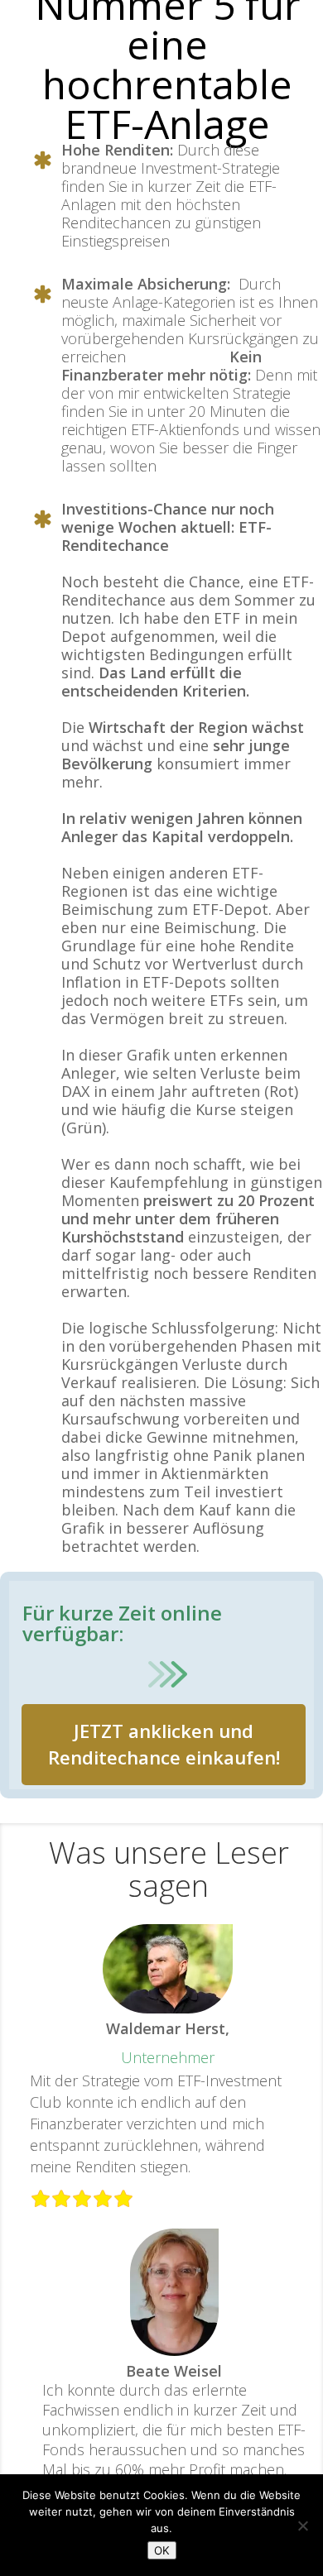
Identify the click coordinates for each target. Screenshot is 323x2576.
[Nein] (302, 2526)
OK (162, 2550)
